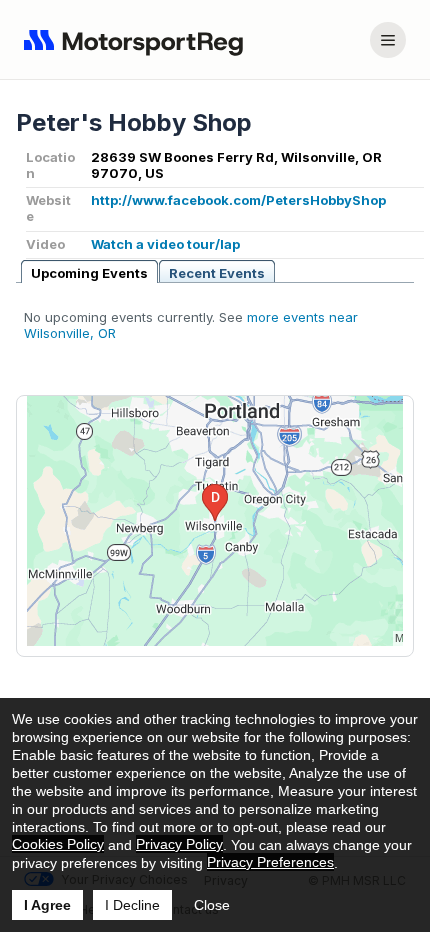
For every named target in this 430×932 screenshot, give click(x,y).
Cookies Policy (58, 844)
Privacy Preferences (270, 862)
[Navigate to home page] (138, 40)
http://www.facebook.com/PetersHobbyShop (238, 200)
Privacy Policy (179, 844)
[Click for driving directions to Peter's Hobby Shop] (215, 521)
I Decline (132, 905)
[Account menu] (388, 40)
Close (212, 905)
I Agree (47, 905)
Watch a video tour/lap (165, 244)
